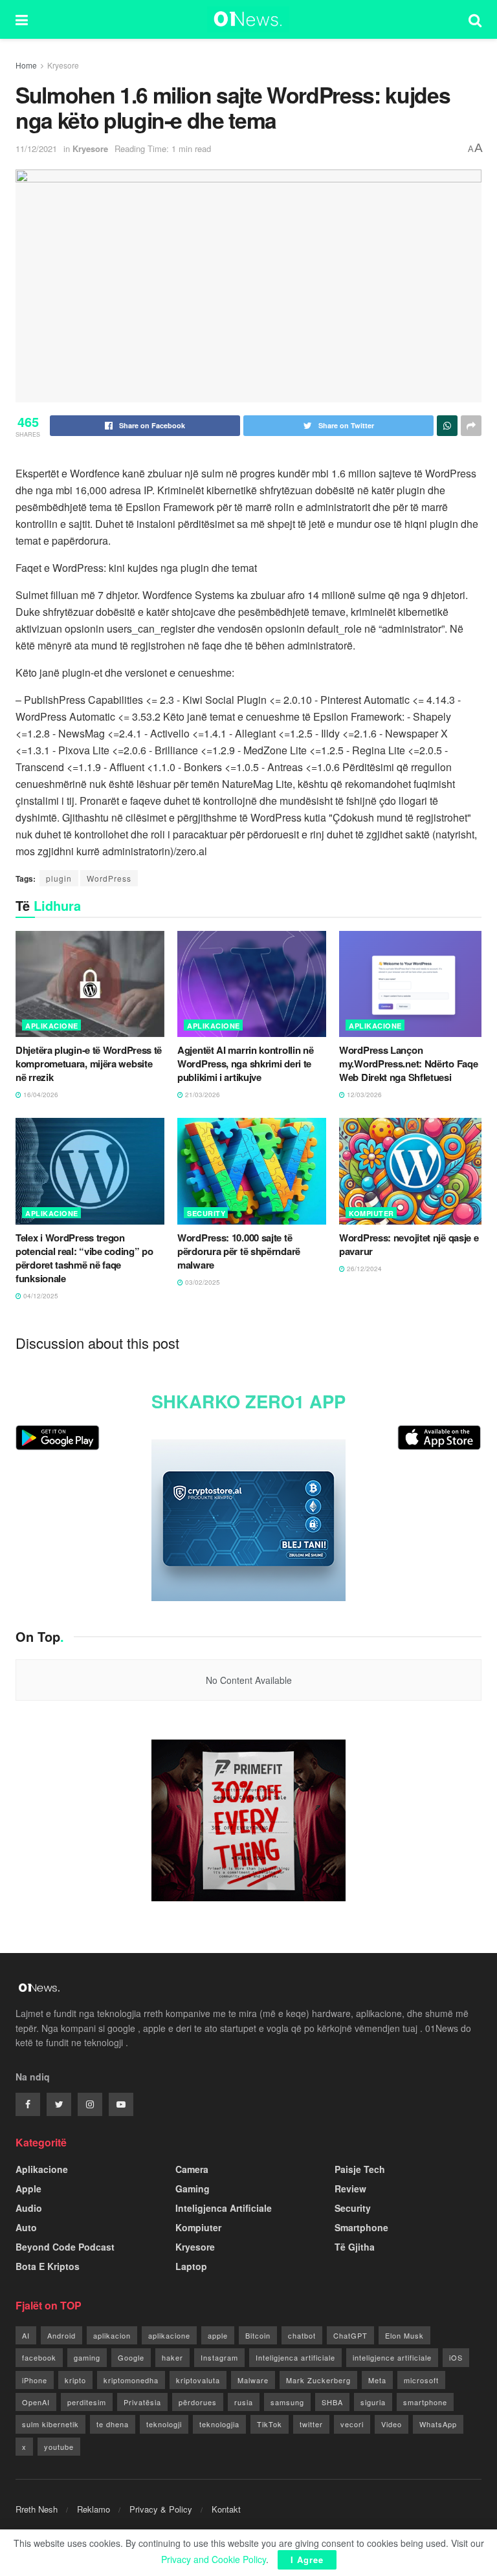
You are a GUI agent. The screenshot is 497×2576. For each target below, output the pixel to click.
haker (172, 2357)
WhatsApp (438, 2424)
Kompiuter (371, 1213)
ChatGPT (350, 2335)
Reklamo (94, 2509)
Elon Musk (404, 2335)
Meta (377, 2380)
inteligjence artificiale (392, 2357)
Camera (192, 2169)
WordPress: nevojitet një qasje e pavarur (409, 1244)
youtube (59, 2447)
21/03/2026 (202, 1095)
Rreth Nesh (37, 2509)
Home (26, 65)
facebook (39, 2357)
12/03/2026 (363, 1095)
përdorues (198, 2402)
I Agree (307, 2560)
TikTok (270, 2424)
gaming (87, 2357)
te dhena (113, 2424)
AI (26, 2335)
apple (218, 2335)
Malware (253, 2380)
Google (131, 2357)
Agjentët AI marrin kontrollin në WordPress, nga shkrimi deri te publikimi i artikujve (245, 1064)
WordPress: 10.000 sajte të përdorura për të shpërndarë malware (239, 1251)
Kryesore (63, 65)
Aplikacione (52, 1026)
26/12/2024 (363, 1269)
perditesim (87, 2402)
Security (206, 1213)
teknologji (164, 2424)
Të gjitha (355, 2247)
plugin (59, 878)
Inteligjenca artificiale (295, 2357)
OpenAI (36, 2402)
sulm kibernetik (50, 2424)
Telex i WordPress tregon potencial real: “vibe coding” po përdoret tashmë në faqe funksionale (84, 1258)
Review (350, 2189)
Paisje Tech (360, 2169)
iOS (456, 2357)
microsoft (421, 2380)
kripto (75, 2380)
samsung (287, 2402)
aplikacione (169, 2335)
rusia (244, 2402)
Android (61, 2335)
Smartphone (361, 2227)
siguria (373, 2402)
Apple (28, 2189)
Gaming (193, 2189)
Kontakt (226, 2509)
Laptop (191, 2266)
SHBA (332, 2402)
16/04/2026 (40, 1095)
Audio (29, 2208)
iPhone (35, 2380)
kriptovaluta (198, 2380)
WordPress (109, 878)
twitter (311, 2424)
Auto (26, 2227)
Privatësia (142, 2402)
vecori (352, 2424)
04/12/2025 (40, 1296)
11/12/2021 (36, 148)
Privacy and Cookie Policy (214, 2559)
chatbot (302, 2335)
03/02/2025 (202, 1282)
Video (392, 2424)
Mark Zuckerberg (318, 2380)
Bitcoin (258, 2335)
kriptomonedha (131, 2380)
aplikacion (112, 2335)
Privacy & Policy (161, 2509)
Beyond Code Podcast (65, 2247)
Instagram (219, 2357)
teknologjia (219, 2424)
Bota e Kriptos (48, 2266)
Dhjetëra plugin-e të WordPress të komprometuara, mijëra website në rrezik (89, 1064)
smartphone (425, 2402)
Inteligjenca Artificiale (224, 2208)
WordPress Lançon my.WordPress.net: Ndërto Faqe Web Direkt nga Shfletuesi (408, 1064)
